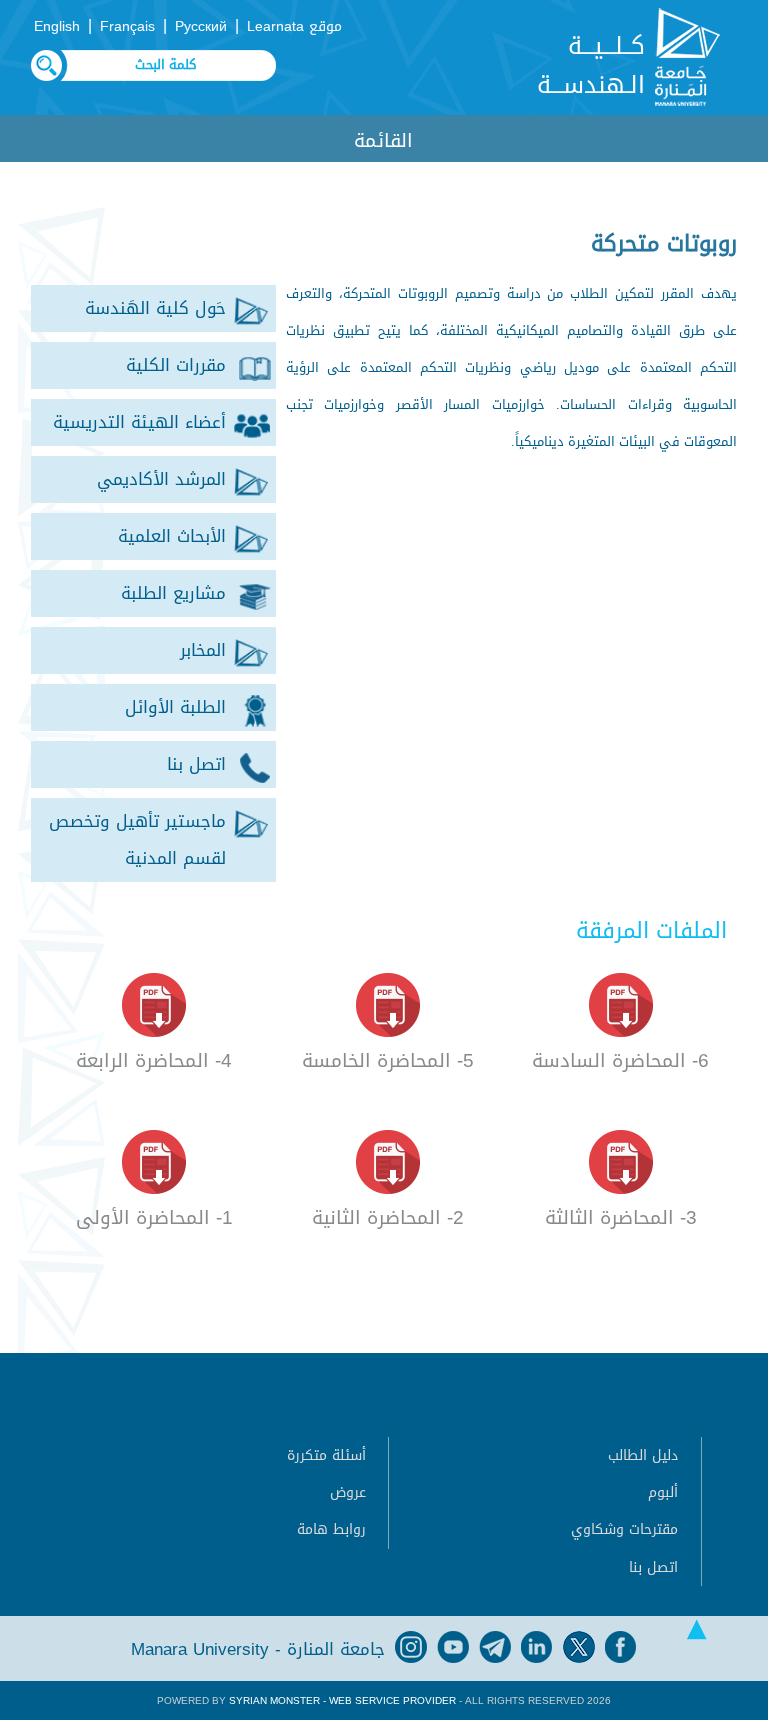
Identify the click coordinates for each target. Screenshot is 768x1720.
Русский (201, 26)
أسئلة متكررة (326, 1455)
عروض (348, 1492)
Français (127, 26)
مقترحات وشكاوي (624, 1529)
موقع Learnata (294, 26)
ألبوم (663, 1492)
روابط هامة (331, 1529)
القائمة (383, 140)
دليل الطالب (643, 1455)
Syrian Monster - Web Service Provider (342, 1700)
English (57, 26)
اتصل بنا (653, 1567)
